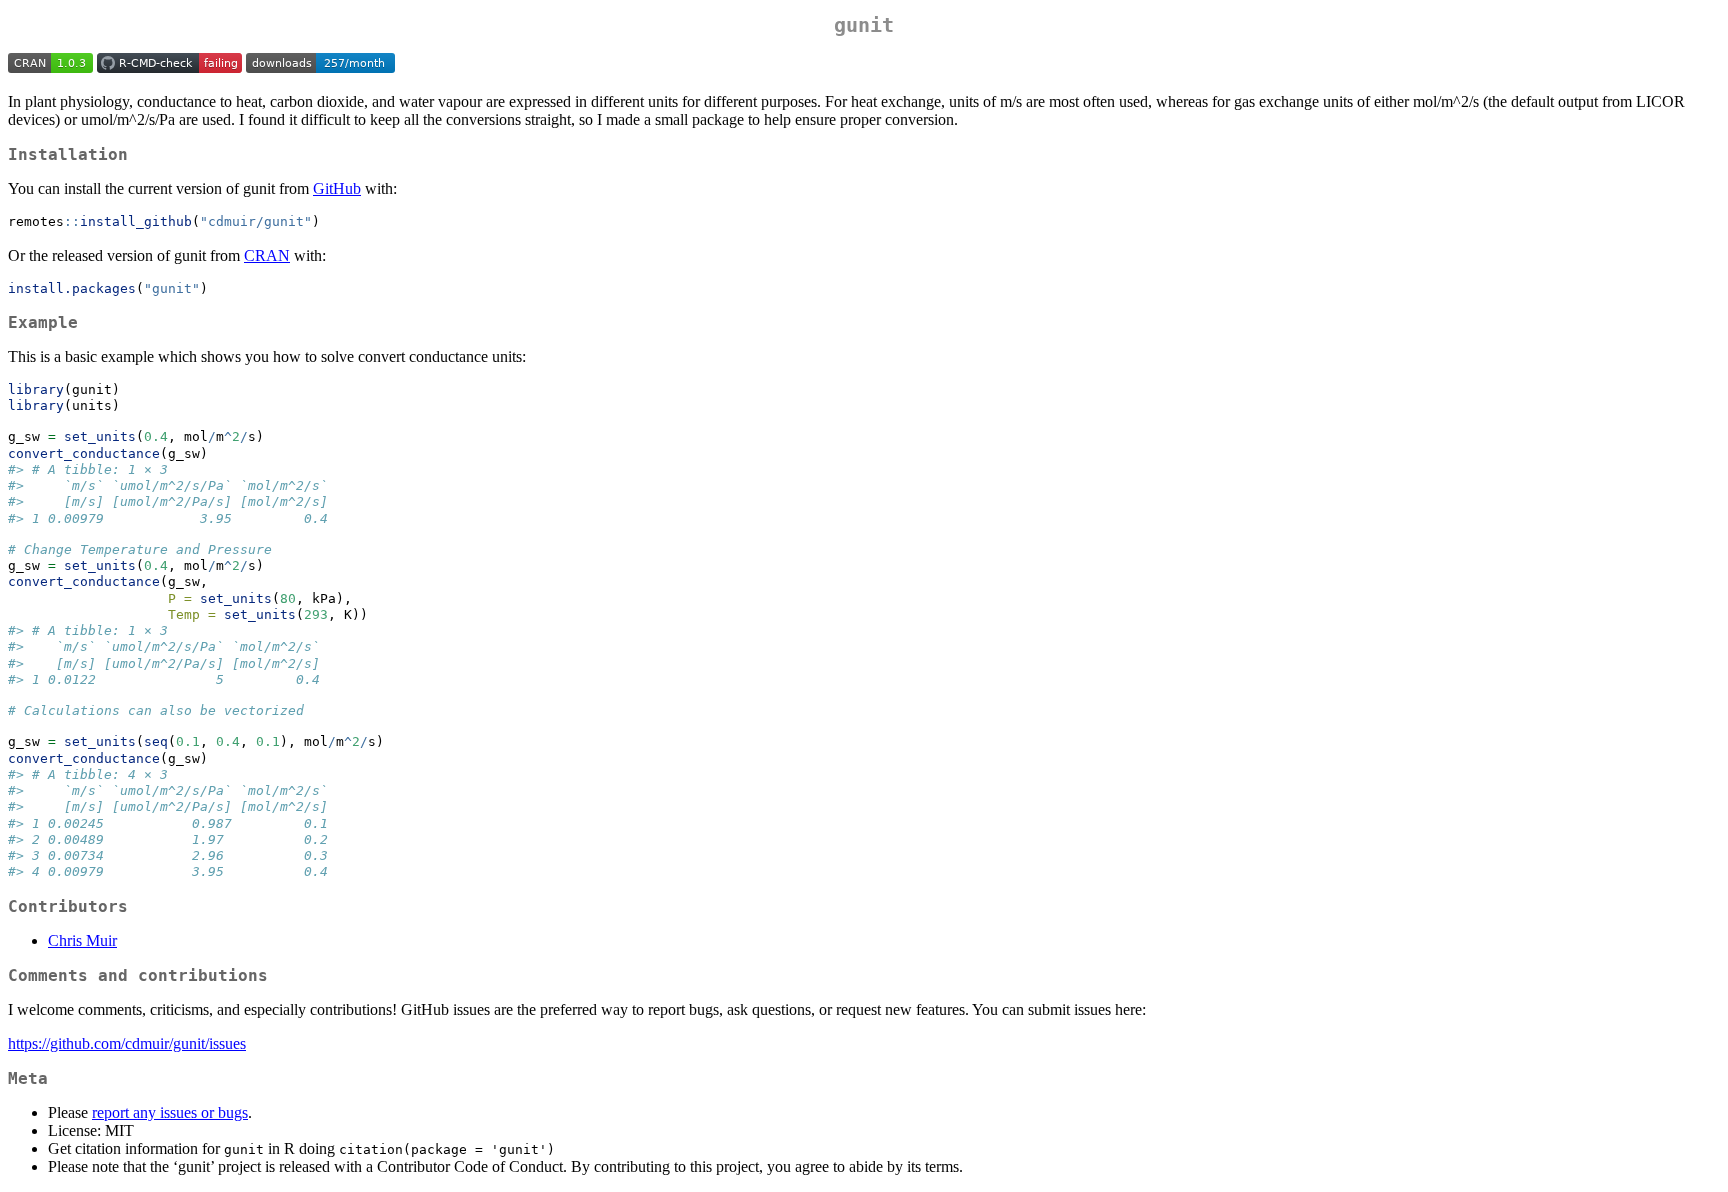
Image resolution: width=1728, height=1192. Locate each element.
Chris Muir (82, 940)
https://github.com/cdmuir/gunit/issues (127, 1043)
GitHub (337, 188)
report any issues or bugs (170, 1112)
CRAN (267, 255)
